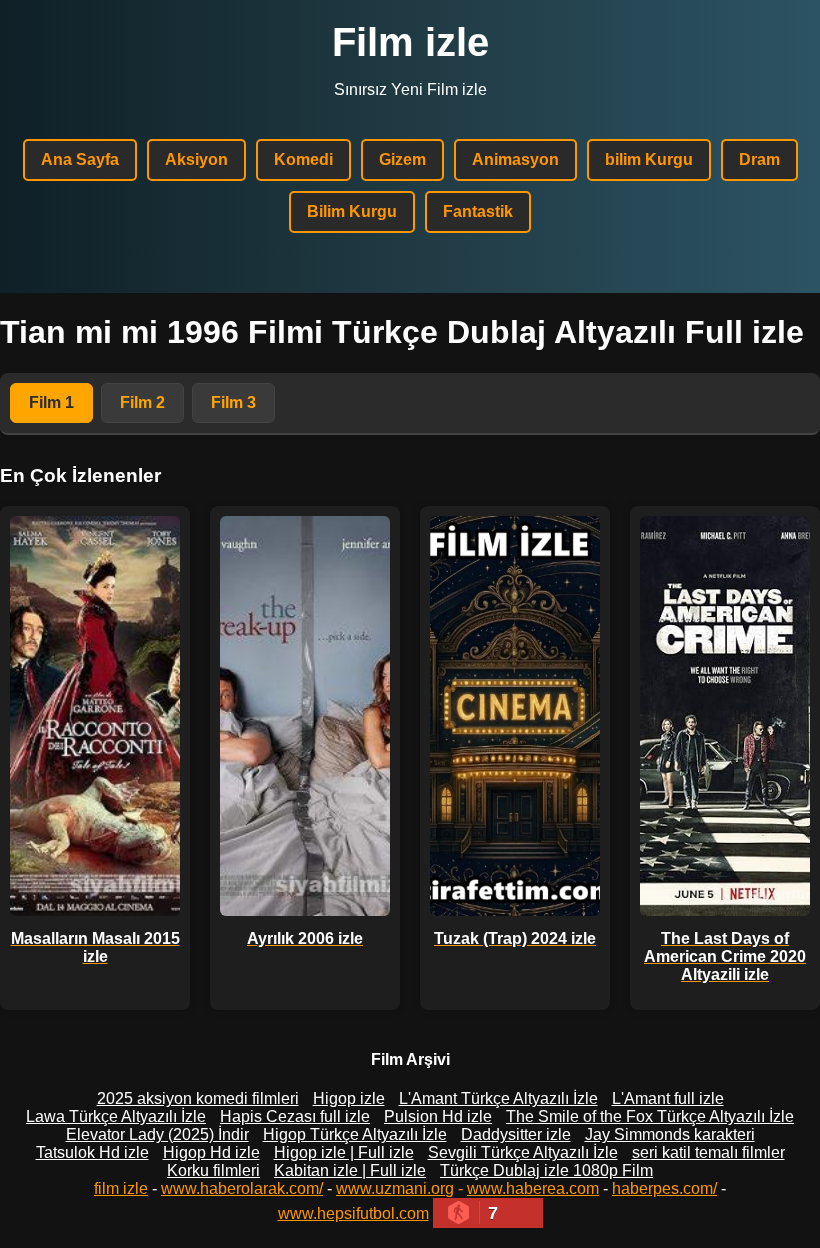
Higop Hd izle (211, 1152)
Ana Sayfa (80, 159)
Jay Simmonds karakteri (670, 1134)
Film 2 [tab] (142, 402)
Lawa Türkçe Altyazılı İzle (116, 1116)
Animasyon (515, 159)
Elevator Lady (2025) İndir (157, 1134)
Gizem (402, 159)
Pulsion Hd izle (438, 1116)
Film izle (410, 42)
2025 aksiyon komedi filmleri (198, 1098)
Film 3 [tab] (233, 402)
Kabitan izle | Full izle (350, 1170)
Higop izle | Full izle (344, 1152)
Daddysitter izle (516, 1134)
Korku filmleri (213, 1170)
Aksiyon (196, 159)
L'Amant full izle (668, 1098)
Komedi (303, 159)
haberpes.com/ (664, 1188)
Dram (759, 159)
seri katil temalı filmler (708, 1152)
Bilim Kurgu (352, 211)
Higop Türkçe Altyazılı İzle (355, 1134)
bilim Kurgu (649, 159)
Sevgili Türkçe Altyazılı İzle (523, 1152)
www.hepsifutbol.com (353, 1213)
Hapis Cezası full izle (295, 1116)
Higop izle (349, 1098)
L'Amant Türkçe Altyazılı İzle (498, 1098)
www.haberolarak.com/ (242, 1188)
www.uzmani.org (395, 1188)
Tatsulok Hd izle (92, 1152)
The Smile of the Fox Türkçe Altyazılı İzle (650, 1116)
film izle (121, 1188)
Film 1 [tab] (51, 402)
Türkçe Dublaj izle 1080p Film (546, 1170)
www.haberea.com (533, 1188)
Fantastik (478, 211)
